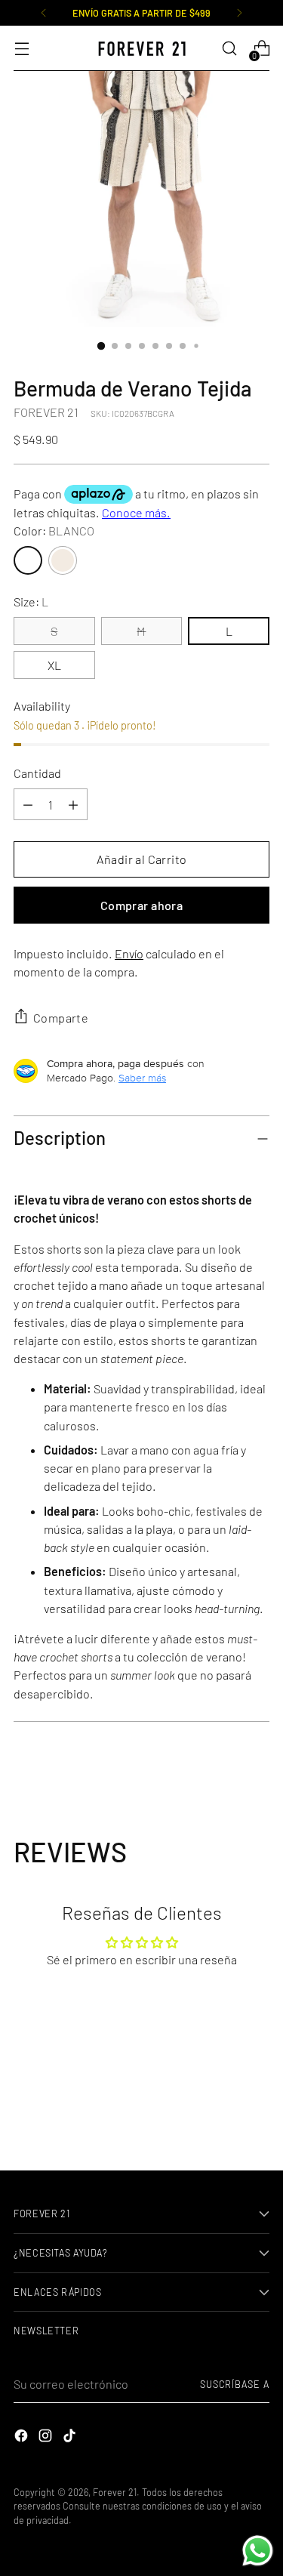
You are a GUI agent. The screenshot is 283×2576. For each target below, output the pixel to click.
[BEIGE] (63, 560)
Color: (54, 531)
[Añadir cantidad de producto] (28, 804)
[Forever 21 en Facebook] (23, 2438)
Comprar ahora (141, 905)
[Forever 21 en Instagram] (47, 2438)
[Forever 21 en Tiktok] (71, 2438)
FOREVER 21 (46, 412)
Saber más (142, 1078)
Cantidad (37, 773)
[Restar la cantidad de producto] (73, 804)
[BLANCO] (28, 560)
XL (54, 665)
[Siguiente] (239, 13)
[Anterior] (44, 13)
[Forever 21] (142, 49)
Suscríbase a (235, 2384)
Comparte (61, 1018)
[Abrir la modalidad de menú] (22, 49)
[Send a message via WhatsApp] (258, 2551)
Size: (31, 602)
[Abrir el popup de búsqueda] (229, 49)
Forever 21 (115, 2492)
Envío (129, 953)
